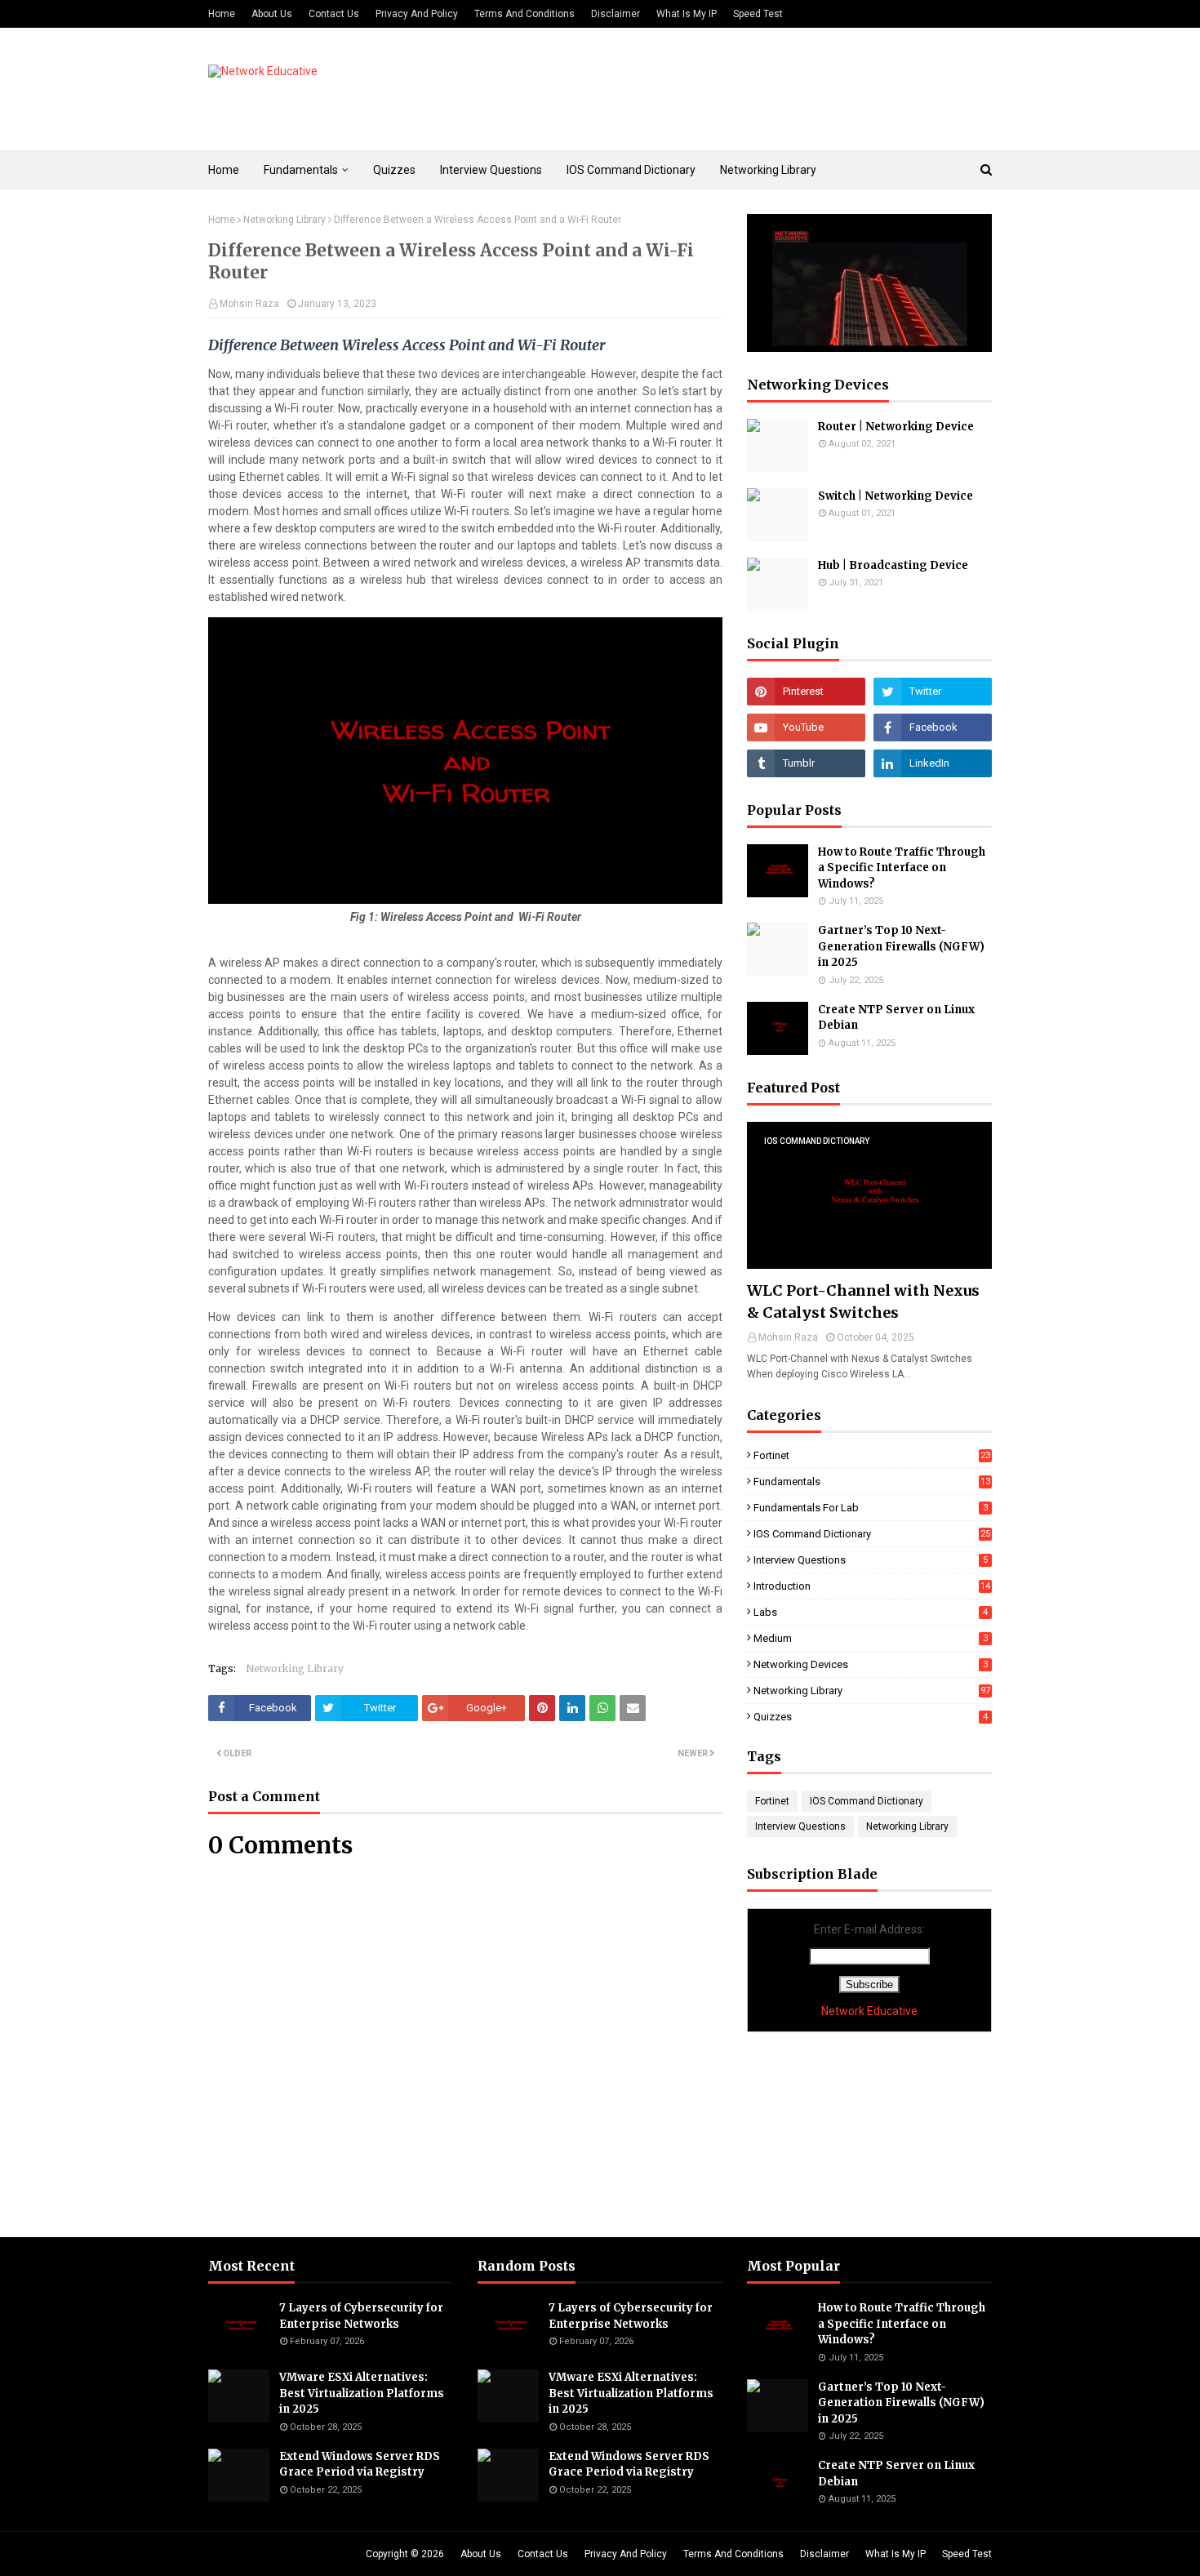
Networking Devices (871, 1664)
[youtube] (806, 727)
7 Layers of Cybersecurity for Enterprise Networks (361, 2316)
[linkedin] (933, 763)
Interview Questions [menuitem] (491, 170)
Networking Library (284, 220)
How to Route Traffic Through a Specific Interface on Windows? (902, 868)
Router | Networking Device (896, 427)
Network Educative (869, 2011)
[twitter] (933, 692)
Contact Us (334, 14)
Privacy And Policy (417, 14)
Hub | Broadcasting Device (893, 565)
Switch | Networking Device (896, 496)
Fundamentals (872, 1482)
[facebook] (933, 727)
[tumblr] (806, 763)
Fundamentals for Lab (871, 1508)
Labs (871, 1612)
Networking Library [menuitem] (768, 170)
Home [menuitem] (224, 170)
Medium (871, 1638)
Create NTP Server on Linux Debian (896, 1018)
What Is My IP (687, 14)
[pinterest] (806, 692)
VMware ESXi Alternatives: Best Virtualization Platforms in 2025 (362, 2393)
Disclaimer (616, 14)
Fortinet (872, 1455)
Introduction (872, 1586)
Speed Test (758, 14)
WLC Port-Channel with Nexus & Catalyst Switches (863, 1301)
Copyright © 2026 (405, 2554)
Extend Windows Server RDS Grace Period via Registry (360, 2465)
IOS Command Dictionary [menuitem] (631, 170)
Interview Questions (871, 1560)
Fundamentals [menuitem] (301, 170)
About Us (272, 14)
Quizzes (871, 1717)
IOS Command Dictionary (872, 1534)
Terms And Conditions (524, 14)
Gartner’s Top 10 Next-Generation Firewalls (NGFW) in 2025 (901, 946)
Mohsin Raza (249, 304)
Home (222, 14)
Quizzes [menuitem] (394, 170)
